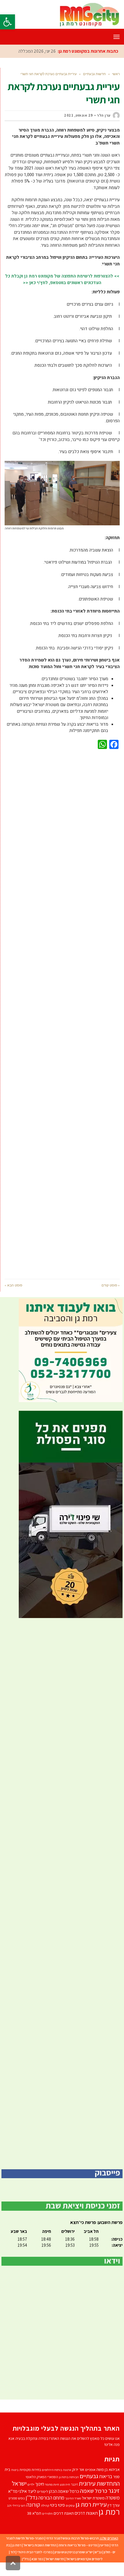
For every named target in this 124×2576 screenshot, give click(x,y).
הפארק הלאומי (36, 2490)
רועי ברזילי (19, 2518)
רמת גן (109, 2524)
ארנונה (67, 2483)
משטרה (113, 2511)
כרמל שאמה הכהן (64, 2504)
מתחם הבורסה (51, 2511)
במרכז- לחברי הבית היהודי (35, 2565)
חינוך (40, 2497)
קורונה (33, 2518)
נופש (21, 2511)
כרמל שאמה (94, 2504)
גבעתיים (89, 2489)
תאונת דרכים (64, 2526)
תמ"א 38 (34, 2526)
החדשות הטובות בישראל (40, 2558)
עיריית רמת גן (91, 2517)
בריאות (106, 2489)
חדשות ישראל (55, 2572)
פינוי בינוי (58, 2518)
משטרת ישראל (93, 2511)
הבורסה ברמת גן (69, 2490)
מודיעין (104, 2558)
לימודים (43, 2504)
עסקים (70, 2518)
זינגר (74, 2497)
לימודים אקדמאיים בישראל (84, 2572)
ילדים (31, 2497)
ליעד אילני (27, 2504)
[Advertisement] (62, 1026)
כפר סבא (37, 2572)
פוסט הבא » (13, 1298)
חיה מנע (65, 2497)
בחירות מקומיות (30, 2483)
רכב (9, 2518)
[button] (7, 22)
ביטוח (15, 2483)
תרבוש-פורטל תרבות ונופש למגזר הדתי (72, 2551)
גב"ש (98, 2565)
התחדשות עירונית (99, 2496)
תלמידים (47, 2526)
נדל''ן (31, 2510)
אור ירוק (78, 2482)
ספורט (13, 2511)
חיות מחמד (52, 2497)
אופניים (90, 2483)
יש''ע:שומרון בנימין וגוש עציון (74, 2565)
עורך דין (114, 2518)
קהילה (45, 2518)
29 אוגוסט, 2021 (78, 128)
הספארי (53, 2490)
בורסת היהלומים (52, 2483)
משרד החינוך (73, 2511)
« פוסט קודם (111, 1298)
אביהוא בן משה (108, 2482)
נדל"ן (26, 2572)
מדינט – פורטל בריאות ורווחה (78, 2558)
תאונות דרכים (86, 2526)
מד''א (13, 2504)
